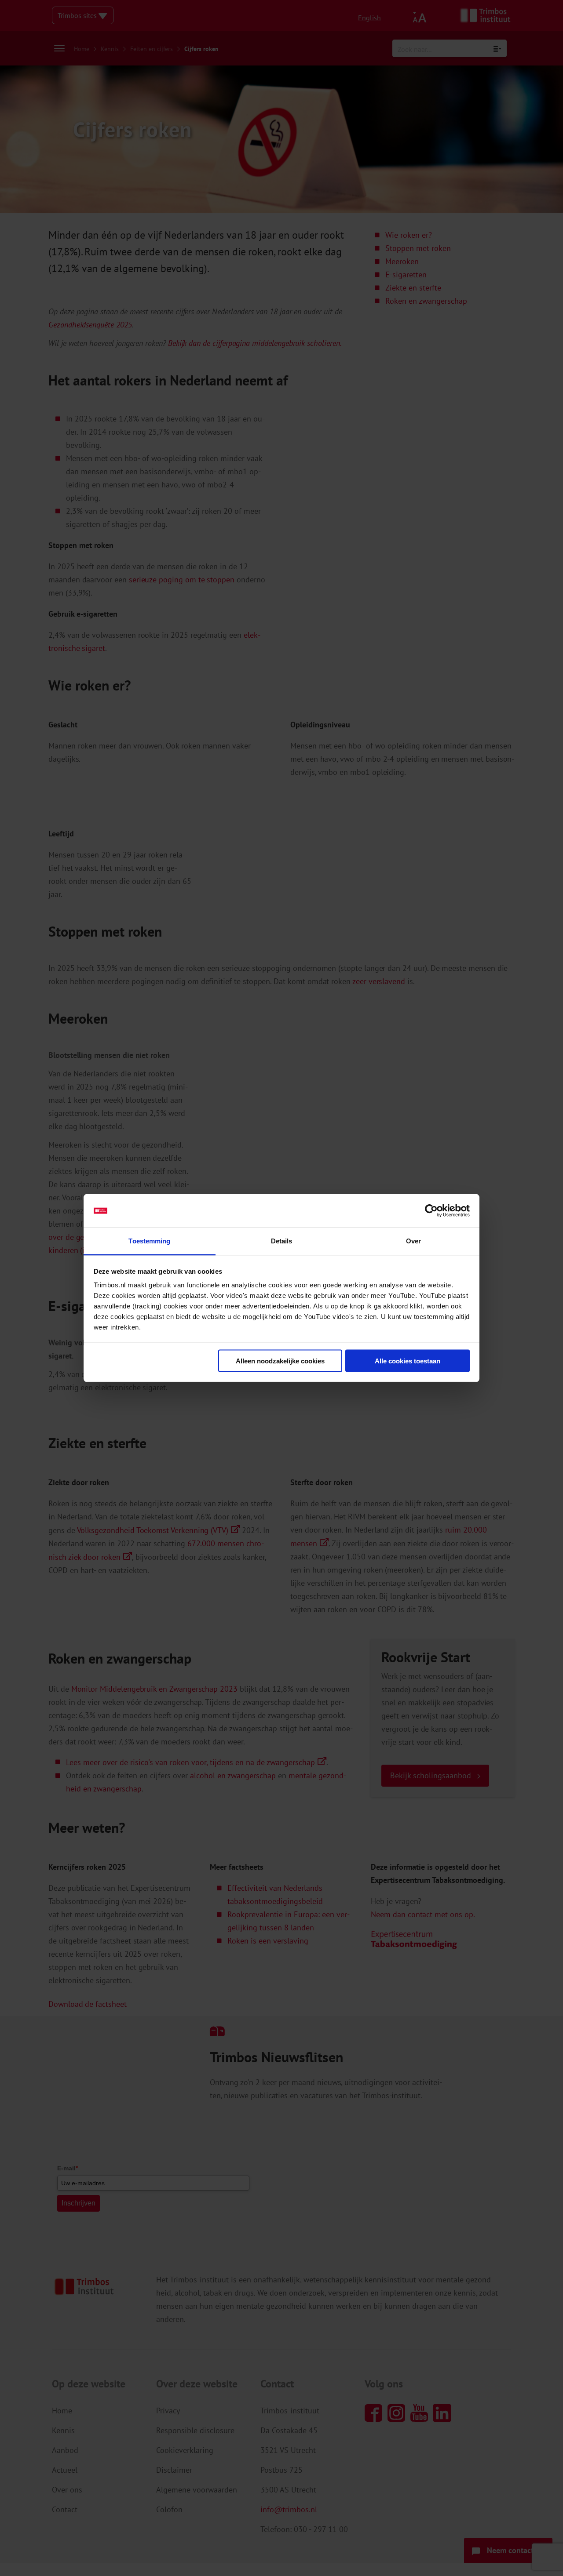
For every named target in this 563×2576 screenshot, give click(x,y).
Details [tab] (282, 1241)
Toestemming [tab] (149, 1241)
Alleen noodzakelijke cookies (280, 1361)
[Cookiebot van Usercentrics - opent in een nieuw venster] (431, 1211)
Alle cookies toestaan (408, 1361)
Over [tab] (413, 1241)
